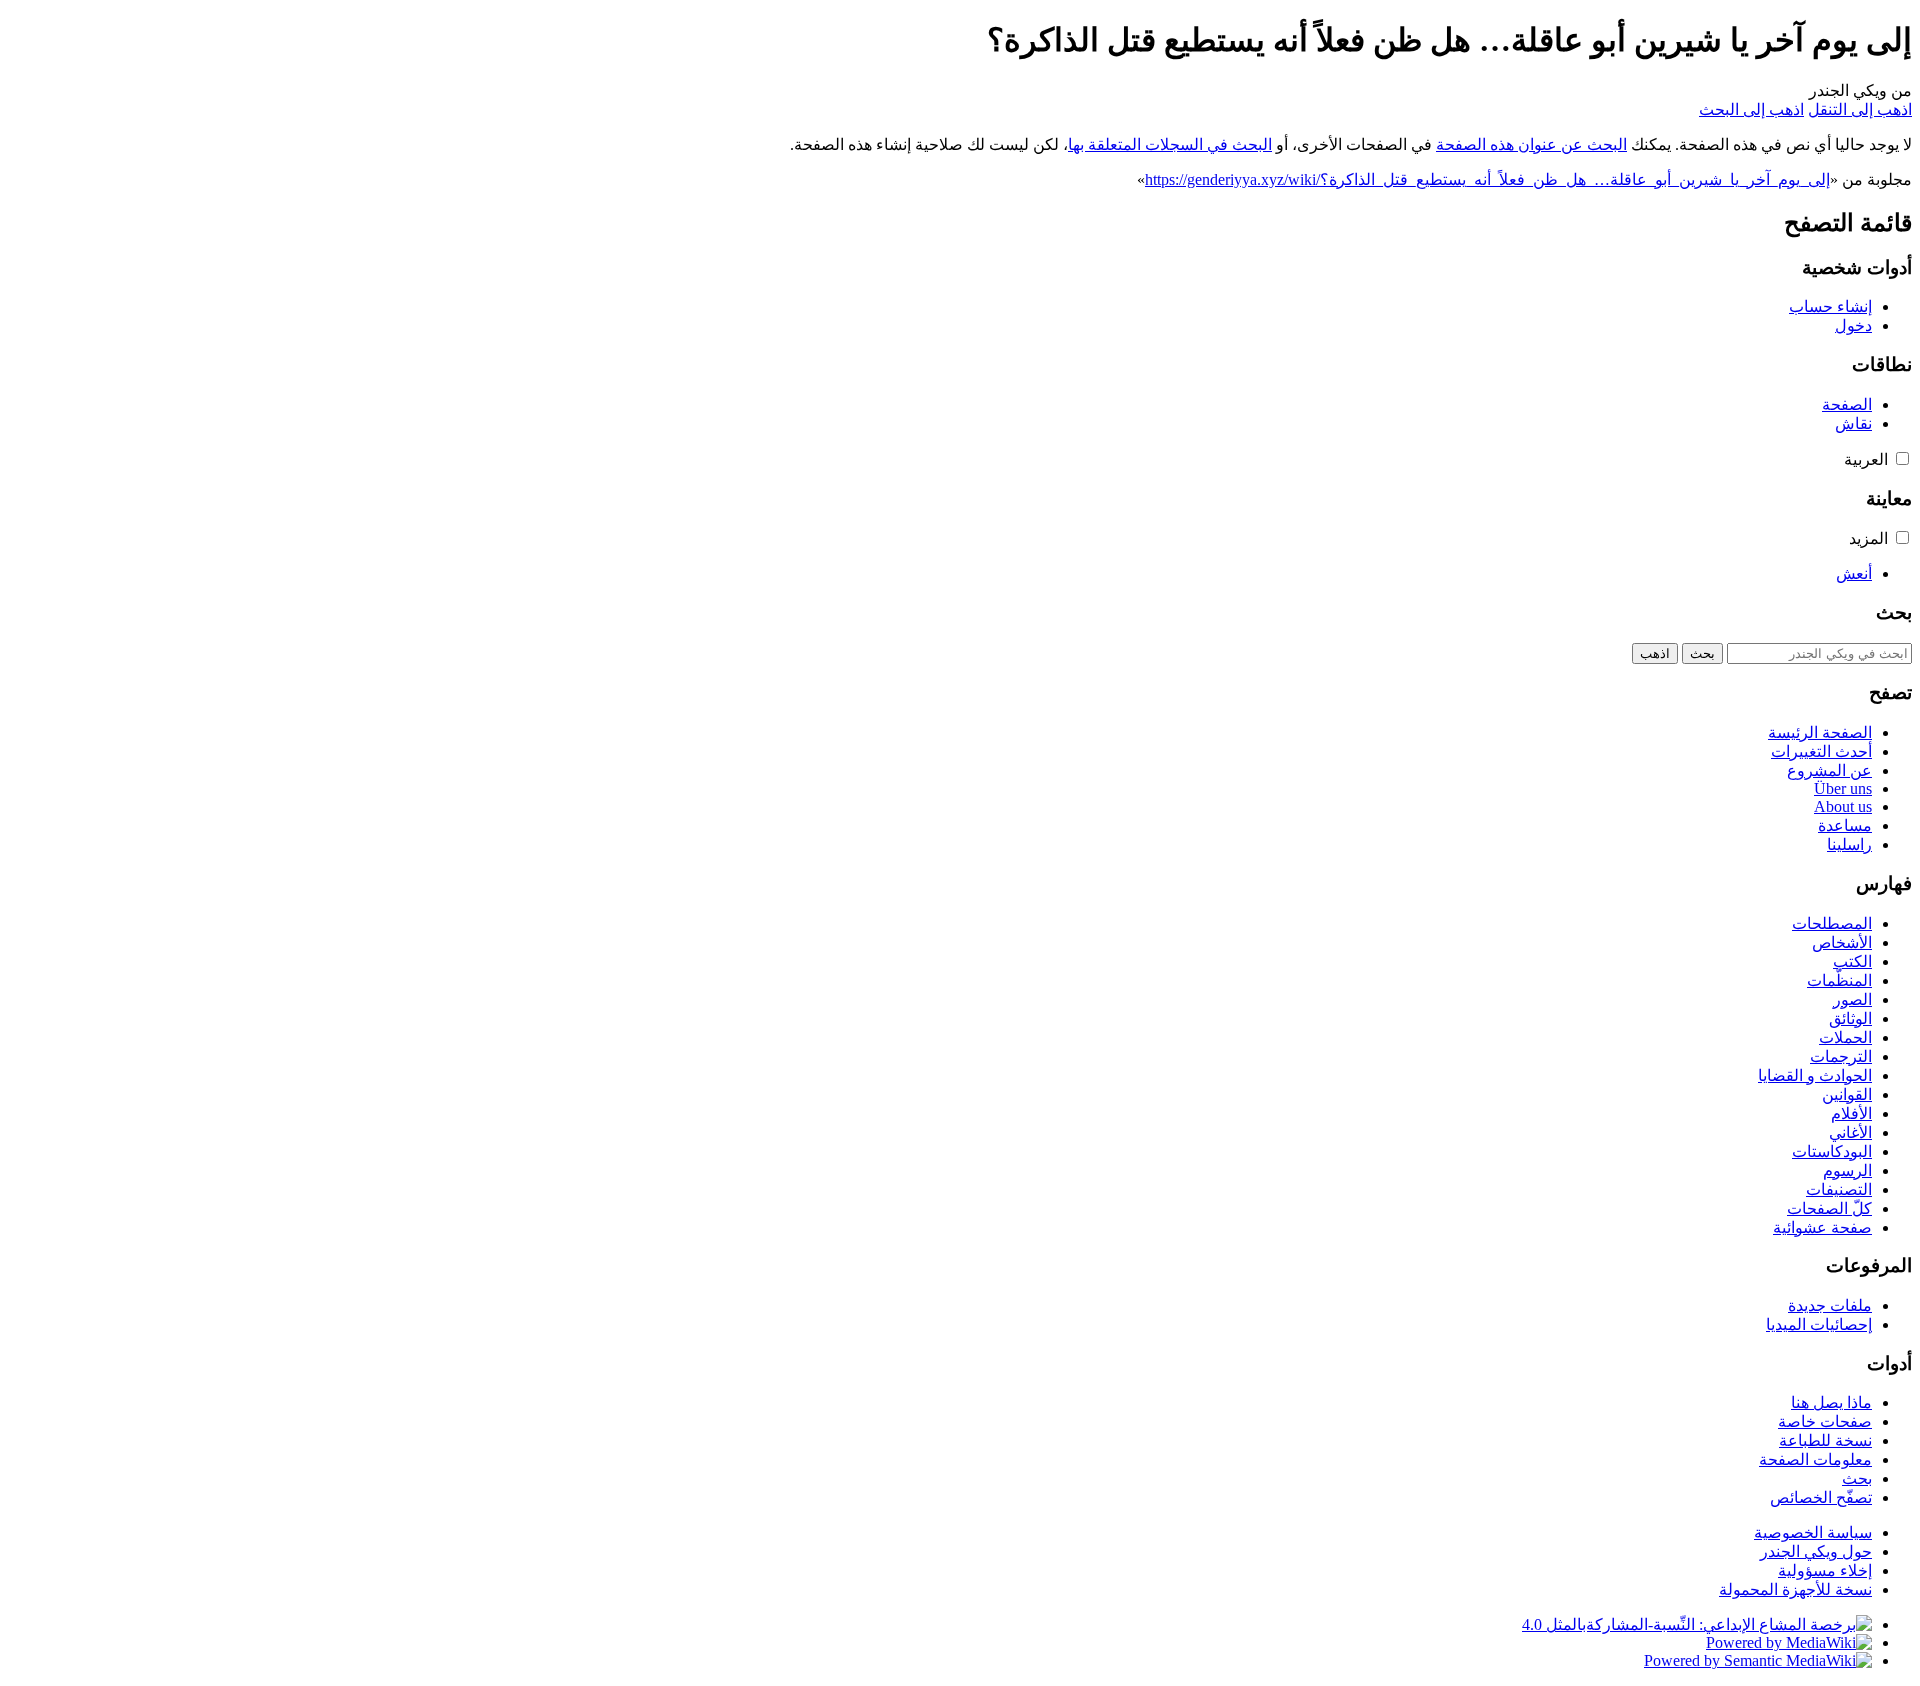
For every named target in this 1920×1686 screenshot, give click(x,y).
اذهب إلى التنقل (1860, 109)
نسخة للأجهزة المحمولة (1795, 1589)
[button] (1902, 458)
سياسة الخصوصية (1813, 1532)
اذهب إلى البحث (1751, 109)
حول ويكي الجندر (1816, 1551)
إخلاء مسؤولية (1825, 1570)
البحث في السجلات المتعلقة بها (1170, 144)
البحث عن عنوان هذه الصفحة (1531, 144)
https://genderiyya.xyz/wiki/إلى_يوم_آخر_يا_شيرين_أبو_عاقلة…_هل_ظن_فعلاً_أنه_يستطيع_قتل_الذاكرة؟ (1487, 179)
